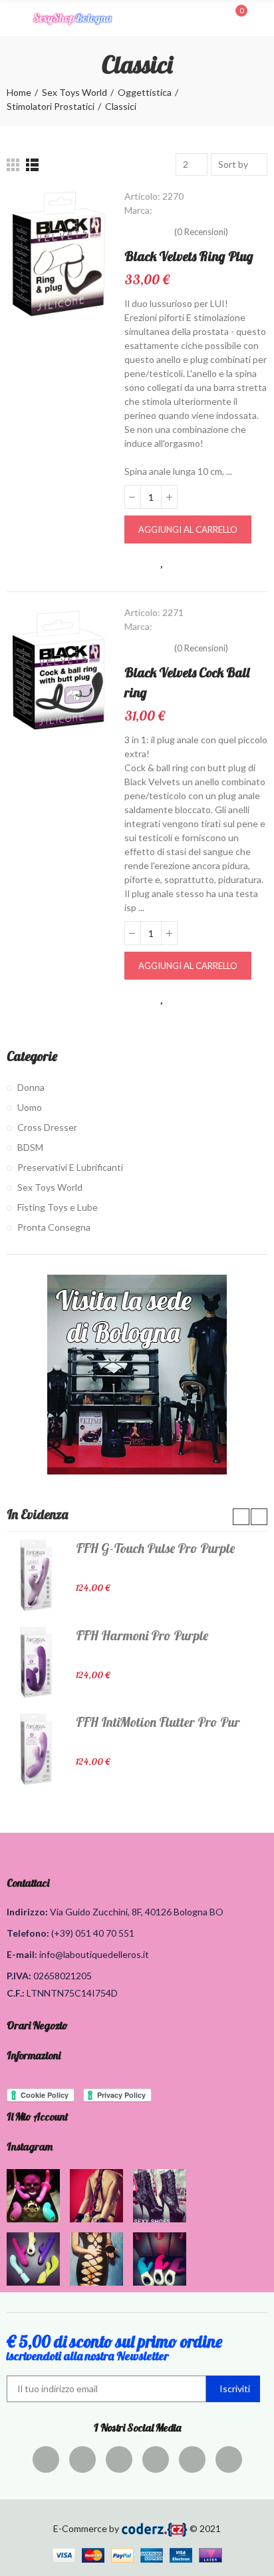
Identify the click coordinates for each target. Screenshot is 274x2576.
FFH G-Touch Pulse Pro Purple (155, 1548)
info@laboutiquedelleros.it (94, 1954)
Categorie (32, 1056)
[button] (241, 1517)
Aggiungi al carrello (188, 529)
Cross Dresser (47, 1127)
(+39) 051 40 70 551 (93, 1933)
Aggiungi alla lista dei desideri (163, 561)
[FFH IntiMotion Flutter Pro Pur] (36, 1749)
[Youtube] (192, 2459)
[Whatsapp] (229, 2459)
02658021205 (63, 1976)
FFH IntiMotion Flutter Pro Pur (158, 1722)
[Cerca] (213, 17)
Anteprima (135, 561)
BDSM (30, 1147)
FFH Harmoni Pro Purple (142, 1635)
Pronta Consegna (54, 1227)
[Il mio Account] (261, 18)
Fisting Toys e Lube (58, 1207)
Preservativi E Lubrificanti (70, 1167)
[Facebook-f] (46, 2459)
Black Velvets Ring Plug (189, 256)
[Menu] (13, 18)
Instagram (30, 2146)
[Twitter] (82, 2459)
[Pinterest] (119, 2459)
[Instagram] (156, 2459)
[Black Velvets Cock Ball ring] (59, 670)
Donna (31, 1087)
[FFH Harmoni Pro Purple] (36, 1662)
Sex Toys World (50, 1187)
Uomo (30, 1107)
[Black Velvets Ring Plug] (59, 254)
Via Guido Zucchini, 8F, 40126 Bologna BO (137, 1912)
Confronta (191, 561)
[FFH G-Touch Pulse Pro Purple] (36, 1575)
